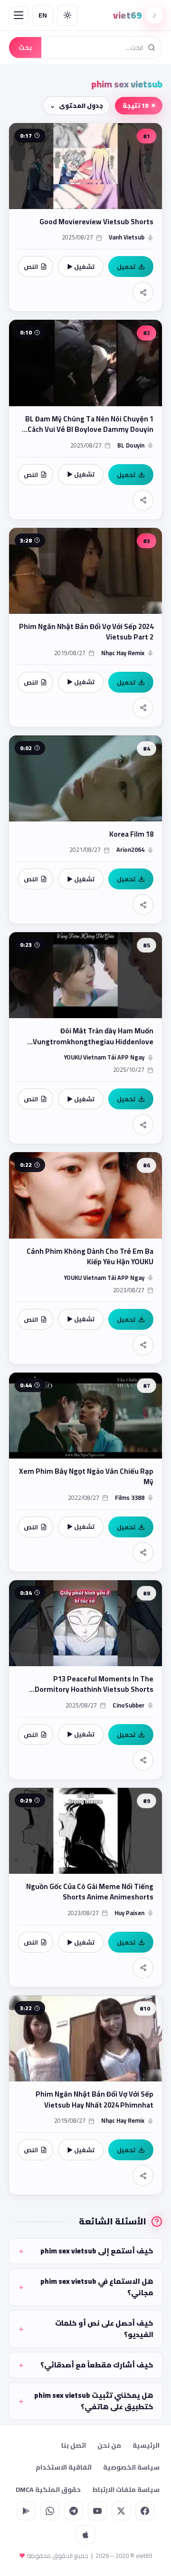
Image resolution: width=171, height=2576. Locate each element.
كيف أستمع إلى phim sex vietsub (97, 2251)
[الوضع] (67, 15)
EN (43, 15)
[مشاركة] (143, 292)
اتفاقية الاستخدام (64, 2467)
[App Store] (85, 2535)
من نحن (109, 2445)
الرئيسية (146, 2445)
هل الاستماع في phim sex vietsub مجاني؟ (97, 2287)
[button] (85, 217)
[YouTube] (97, 2511)
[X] (121, 2511)
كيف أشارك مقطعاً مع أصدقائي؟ (97, 2365)
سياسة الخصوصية (131, 2467)
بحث (25, 48)
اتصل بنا (74, 2445)
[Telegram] (74, 2511)
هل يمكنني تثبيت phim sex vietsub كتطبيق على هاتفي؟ (94, 2401)
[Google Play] (26, 2511)
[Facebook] (145, 2511)
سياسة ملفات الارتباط (126, 2490)
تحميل (126, 267)
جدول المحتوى (81, 105)
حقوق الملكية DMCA (48, 2490)
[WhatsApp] (50, 2511)
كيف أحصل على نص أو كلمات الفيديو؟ (104, 2329)
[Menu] (19, 15)
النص (31, 267)
